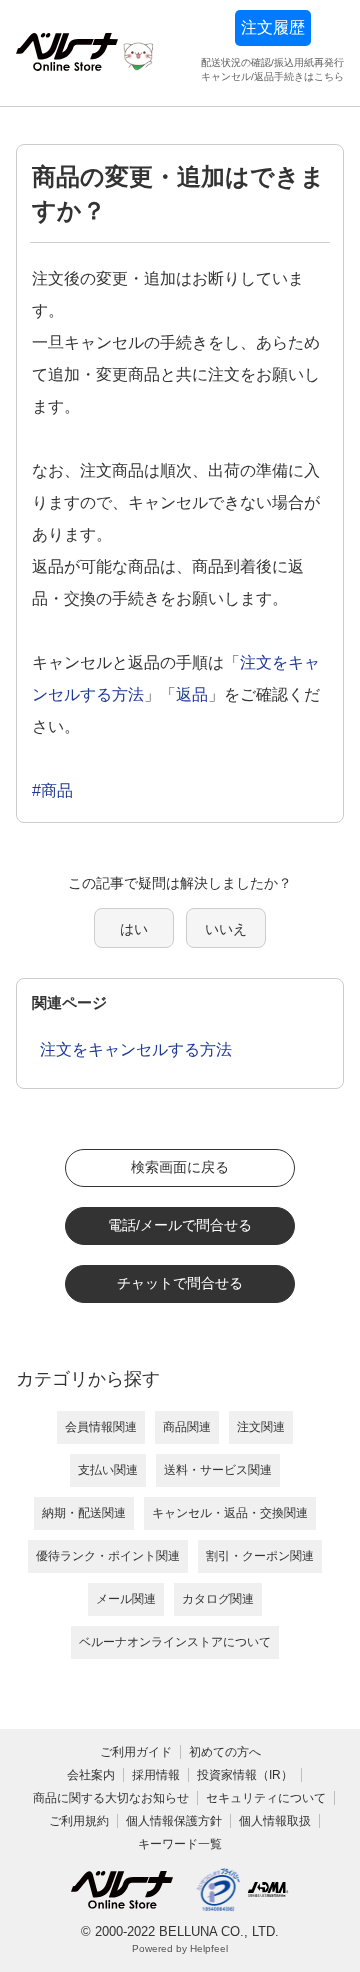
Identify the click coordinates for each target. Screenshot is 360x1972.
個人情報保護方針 (174, 1821)
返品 (192, 694)
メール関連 (126, 1599)
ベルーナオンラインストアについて (175, 1642)
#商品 (52, 790)
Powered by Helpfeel (180, 1948)
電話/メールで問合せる (180, 1225)
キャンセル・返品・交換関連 (230, 1513)
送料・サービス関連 (218, 1470)
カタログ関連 (218, 1599)
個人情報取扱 (275, 1821)
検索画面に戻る (180, 1167)
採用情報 (156, 1775)
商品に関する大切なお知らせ (111, 1798)
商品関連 (187, 1427)
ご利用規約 (79, 1821)
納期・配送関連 (84, 1513)
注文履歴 (273, 27)
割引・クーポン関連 (260, 1556)
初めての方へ (225, 1752)
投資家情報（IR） (245, 1775)
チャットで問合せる (180, 1283)
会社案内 (91, 1775)
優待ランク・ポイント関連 (108, 1556)
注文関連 (261, 1427)
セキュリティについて (266, 1798)
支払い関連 (108, 1470)
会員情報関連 (101, 1427)
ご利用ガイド (136, 1752)
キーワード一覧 (180, 1844)
